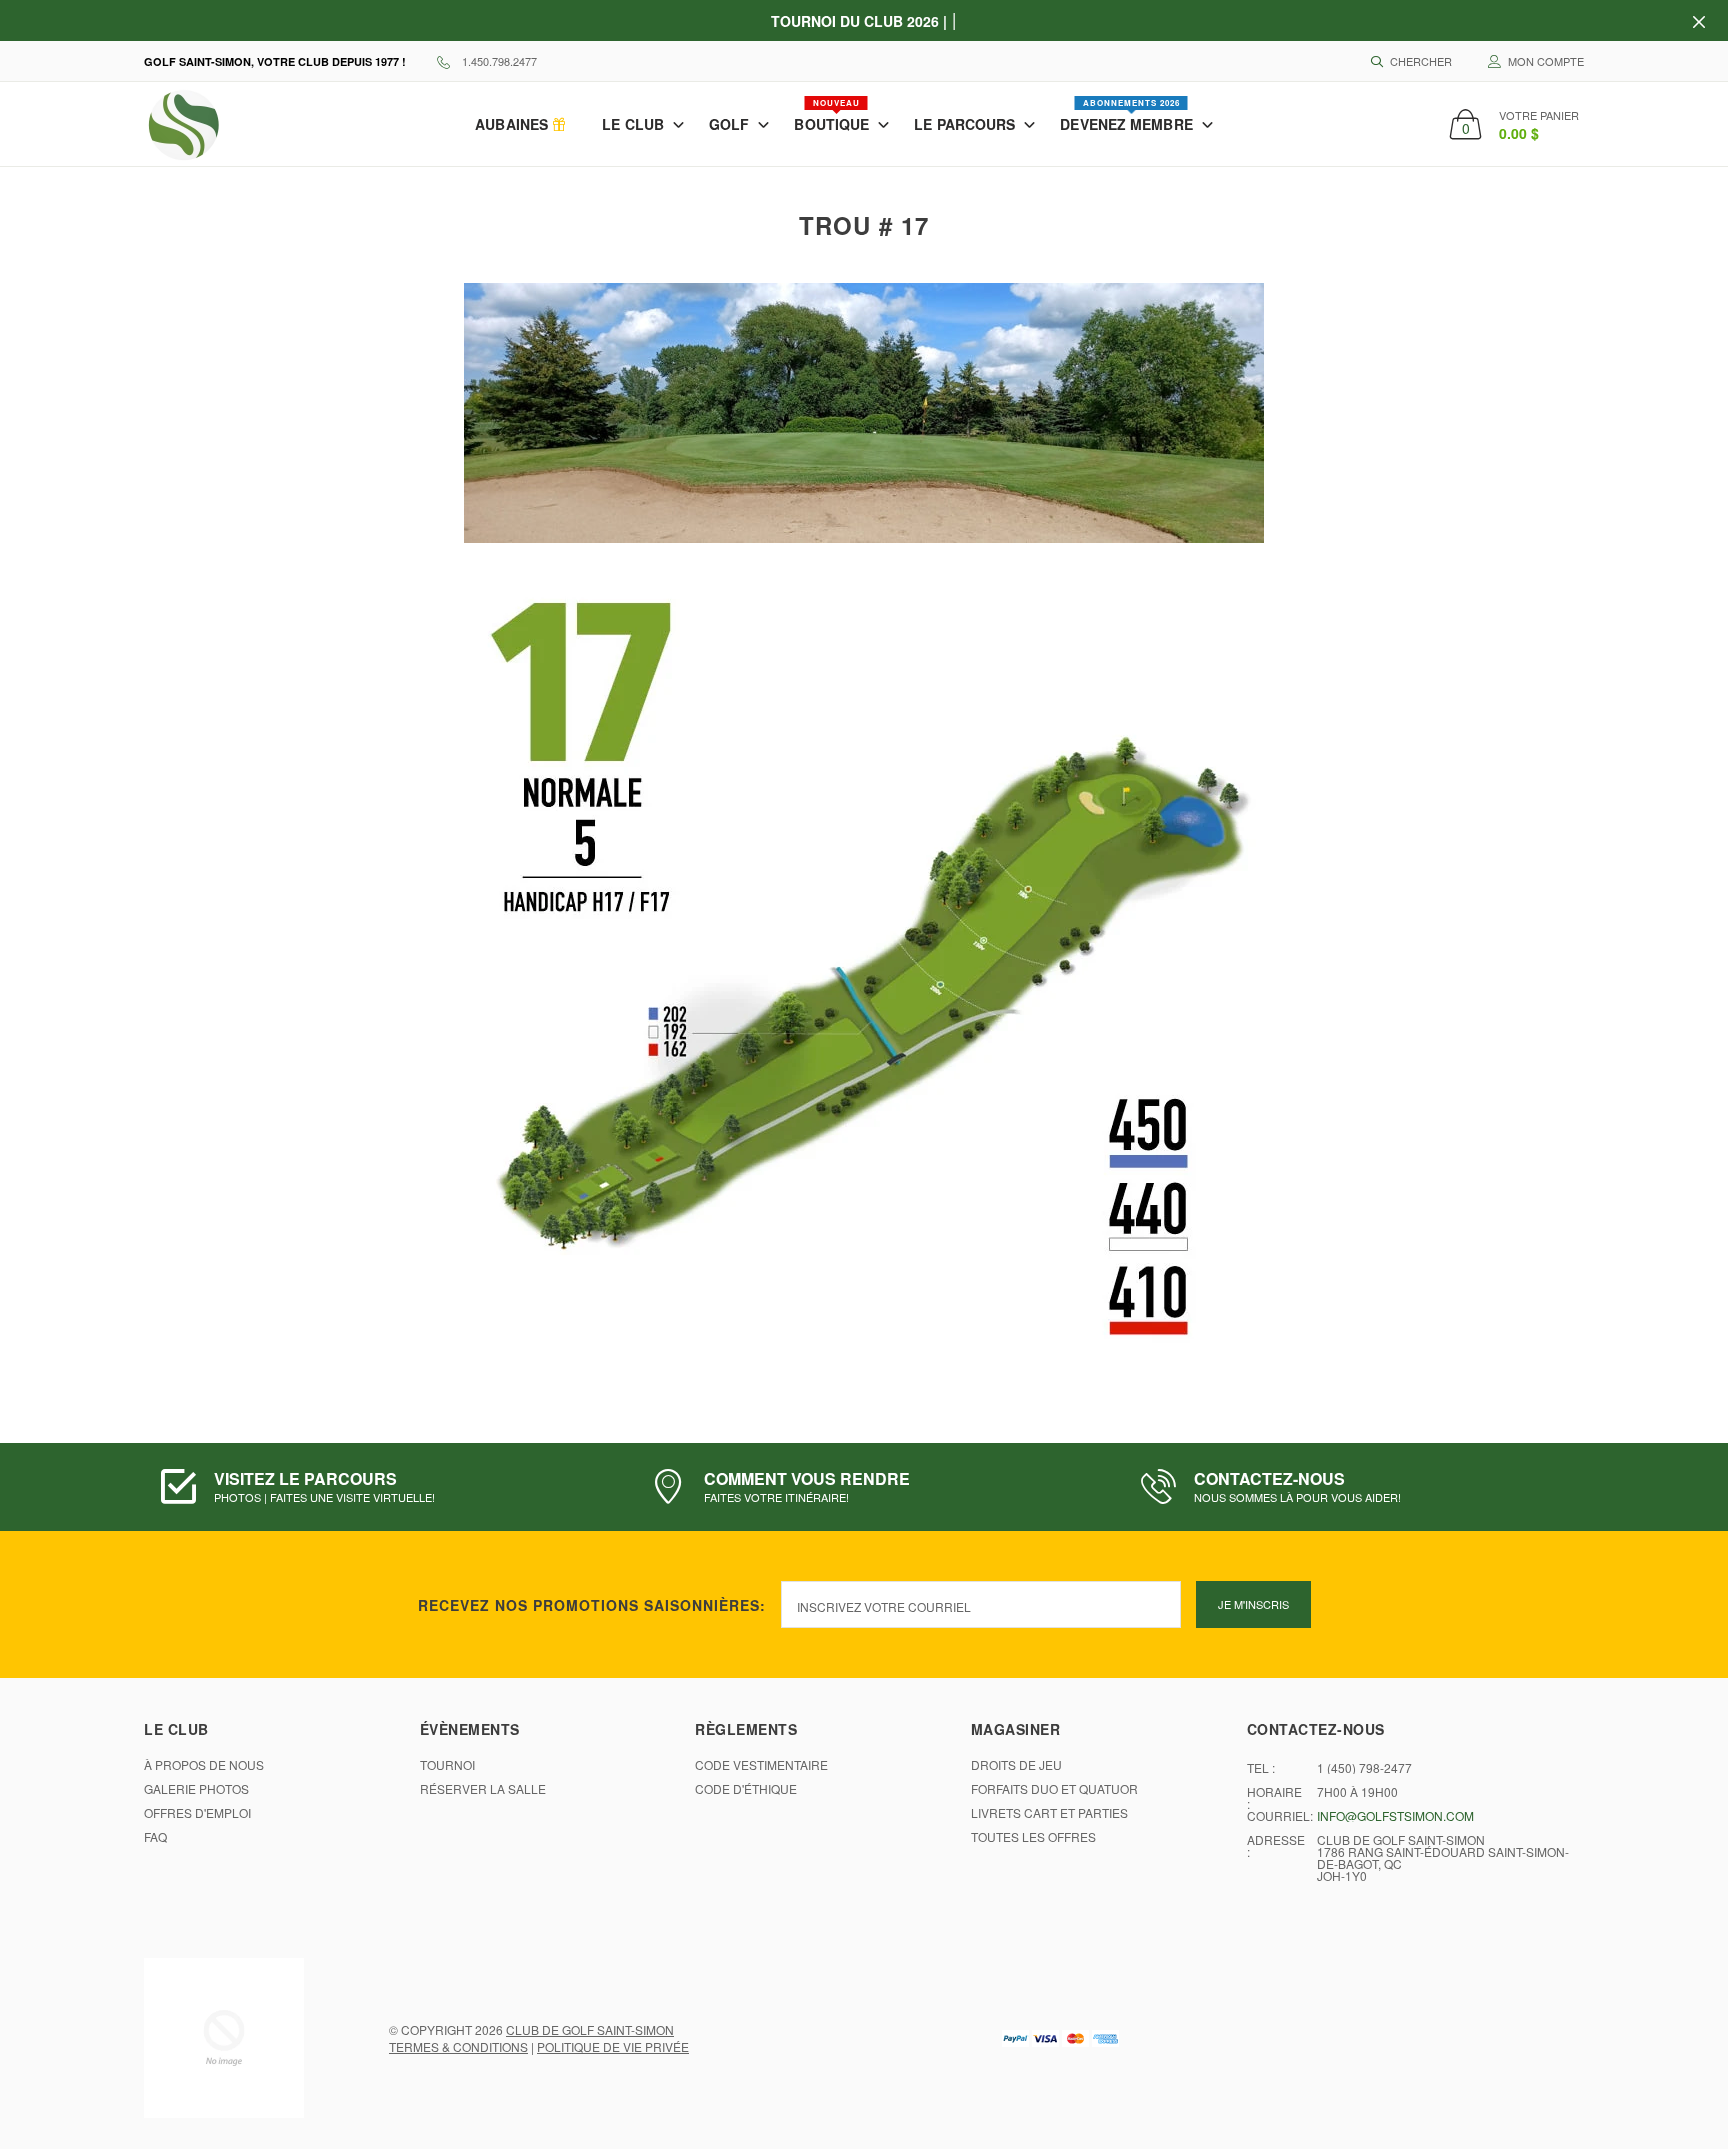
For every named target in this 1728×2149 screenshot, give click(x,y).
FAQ (155, 1837)
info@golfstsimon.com (1395, 1816)
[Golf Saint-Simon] (224, 2038)
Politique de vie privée (613, 2046)
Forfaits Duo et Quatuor (1054, 1789)
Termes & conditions (458, 2046)
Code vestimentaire (761, 1765)
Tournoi (447, 1765)
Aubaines (513, 124)
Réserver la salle (483, 1789)
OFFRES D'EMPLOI (197, 1813)
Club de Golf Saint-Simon (590, 2029)
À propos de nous (204, 1765)
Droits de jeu (1016, 1765)
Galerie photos (196, 1789)
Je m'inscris (1253, 1604)
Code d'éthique (746, 1789)
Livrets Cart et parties (1049, 1813)
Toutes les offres (1033, 1837)
